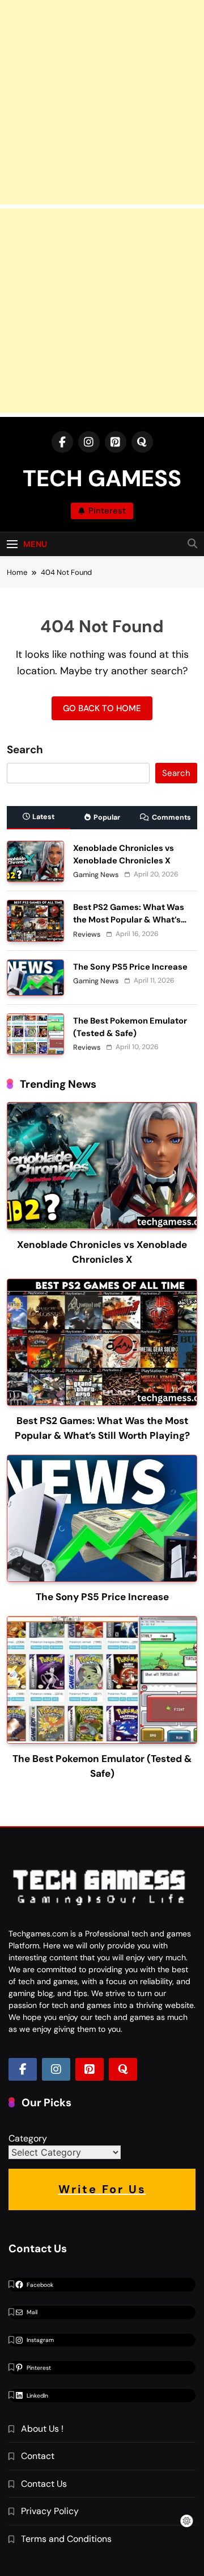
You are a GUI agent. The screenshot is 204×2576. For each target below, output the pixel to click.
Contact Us (44, 2484)
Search (25, 750)
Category (28, 2138)
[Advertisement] (102, 102)
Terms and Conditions (66, 2539)
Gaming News (96, 875)
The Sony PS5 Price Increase (130, 967)
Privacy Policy (50, 2511)
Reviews (87, 934)
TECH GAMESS (102, 478)
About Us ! (42, 2429)
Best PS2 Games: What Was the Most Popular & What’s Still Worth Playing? (129, 920)
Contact (38, 2456)
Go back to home (102, 708)
